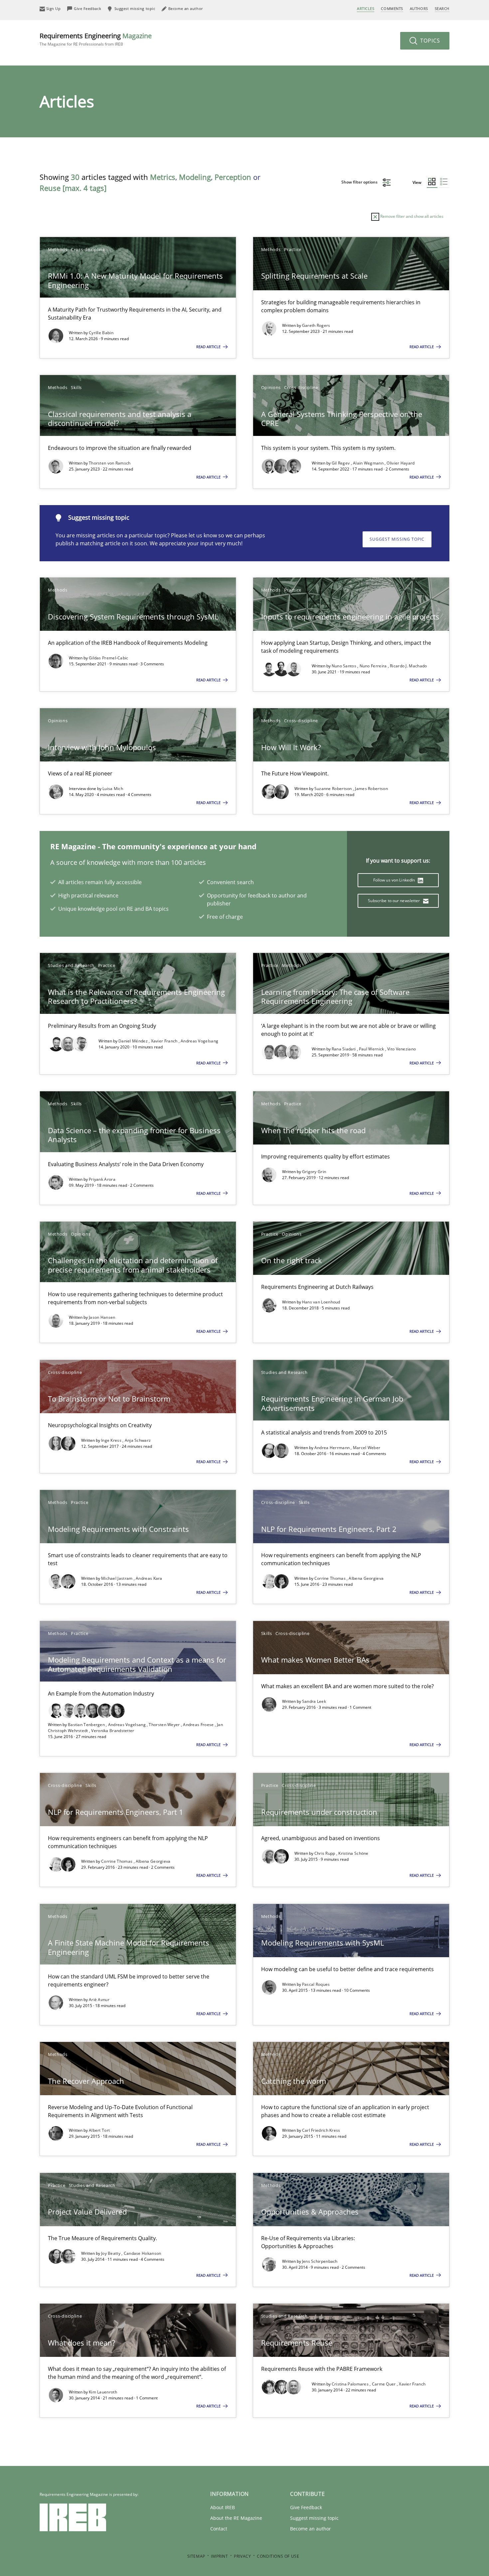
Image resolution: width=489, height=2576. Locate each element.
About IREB (223, 2507)
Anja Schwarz (138, 1440)
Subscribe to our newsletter (394, 901)
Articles (366, 8)
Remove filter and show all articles (411, 216)
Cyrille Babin (101, 333)
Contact (219, 2529)
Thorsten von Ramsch (110, 463)
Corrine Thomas (331, 1578)
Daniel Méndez (134, 1041)
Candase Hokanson (143, 2253)
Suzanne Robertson (334, 789)
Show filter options (360, 182)
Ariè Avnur (99, 2000)
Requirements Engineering (96, 39)
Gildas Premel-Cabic (109, 658)
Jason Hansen (102, 1317)
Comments (392, 8)
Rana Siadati (344, 1049)
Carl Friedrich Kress (321, 2130)
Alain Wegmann (369, 463)
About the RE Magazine (236, 2518)
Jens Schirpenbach (320, 2261)
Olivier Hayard (401, 463)
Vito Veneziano (402, 1049)
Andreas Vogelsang (199, 1041)
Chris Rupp (325, 1853)
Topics (429, 41)
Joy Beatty (111, 2253)
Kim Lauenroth (103, 2392)
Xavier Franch (165, 1041)
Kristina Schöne (353, 1853)
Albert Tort (99, 2130)
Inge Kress (112, 1440)
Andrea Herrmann (333, 1448)
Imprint (219, 2556)
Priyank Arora (102, 1179)
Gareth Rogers (316, 325)
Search (442, 8)
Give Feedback (306, 2507)
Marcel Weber (367, 1448)
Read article (209, 347)
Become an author (311, 2529)
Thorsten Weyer (165, 1725)
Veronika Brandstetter (113, 1731)
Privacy (242, 2556)
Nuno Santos (345, 666)
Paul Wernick (372, 1049)
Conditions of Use (278, 2556)
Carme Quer (384, 2384)
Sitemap (196, 2556)
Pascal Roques (316, 1984)
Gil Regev (341, 463)
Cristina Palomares (351, 2384)
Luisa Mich (113, 789)
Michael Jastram (117, 1578)
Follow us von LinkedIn (395, 880)
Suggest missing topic (397, 539)
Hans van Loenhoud (321, 1302)
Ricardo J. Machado (408, 666)
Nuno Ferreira (374, 666)
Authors (419, 8)
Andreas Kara (149, 1578)
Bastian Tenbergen (87, 1725)
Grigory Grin (314, 1172)
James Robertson (371, 789)
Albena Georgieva (366, 1578)
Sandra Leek (314, 1701)
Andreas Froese (199, 1725)
